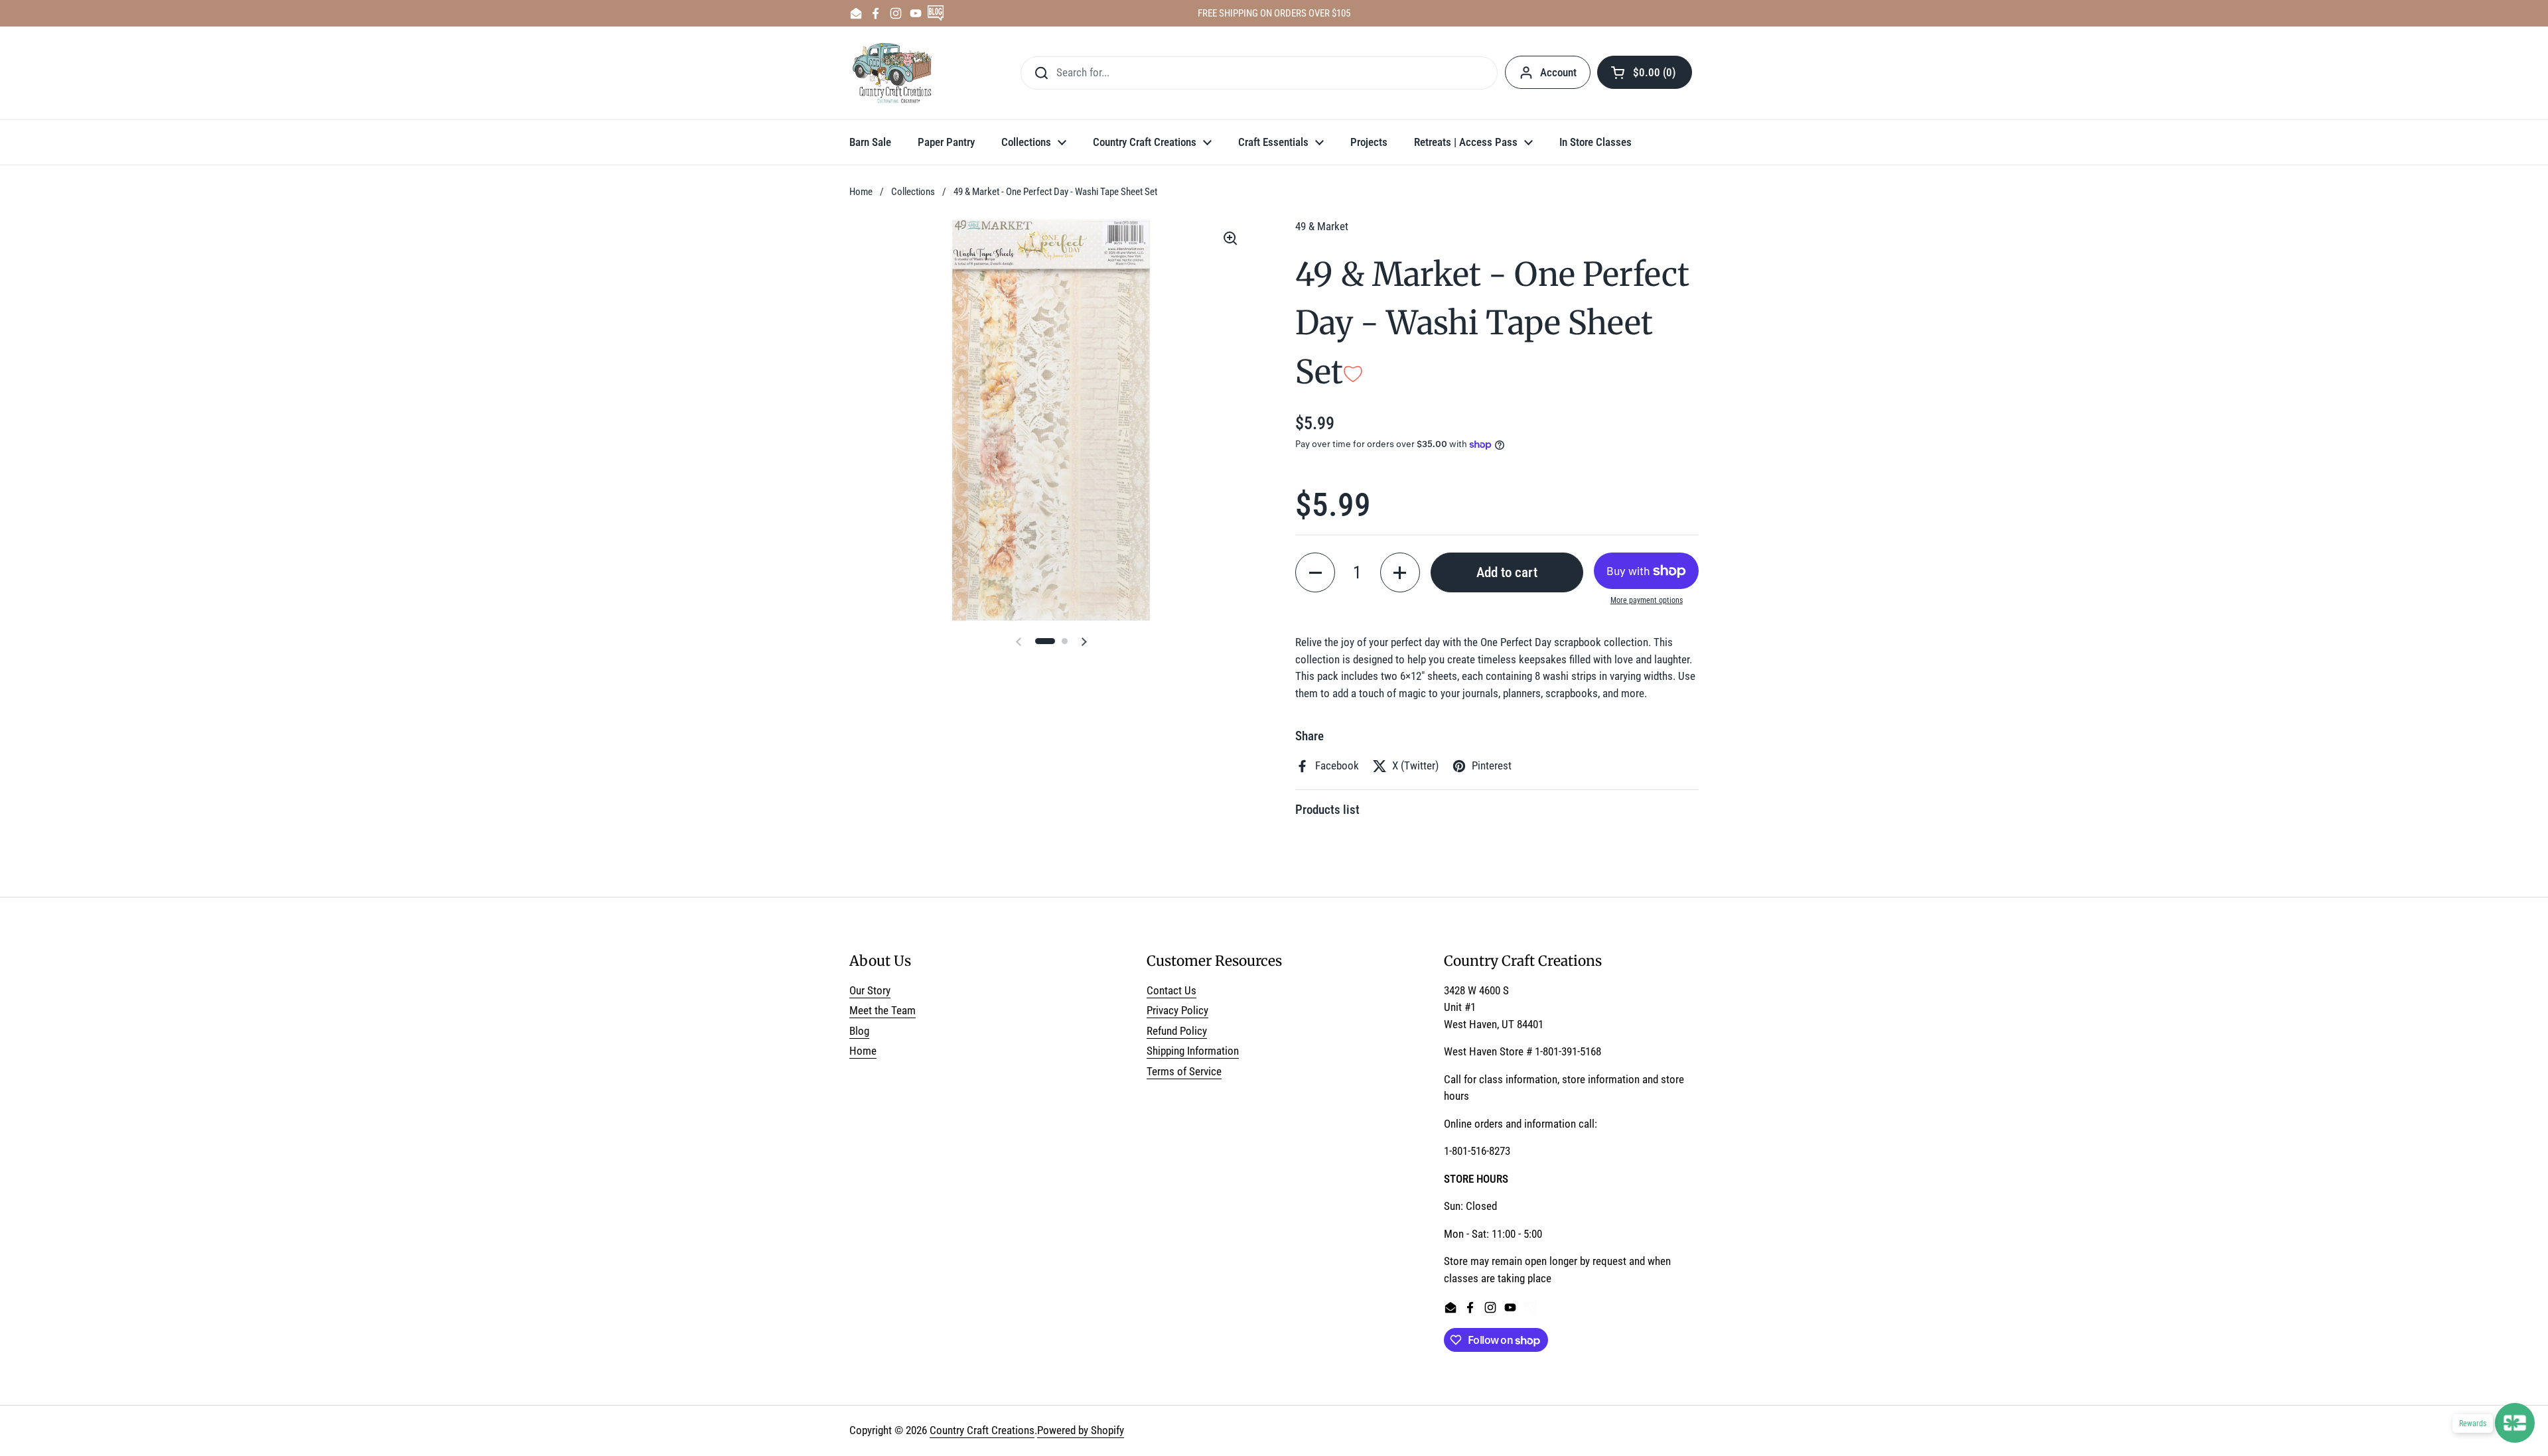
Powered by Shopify (1081, 1430)
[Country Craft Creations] (895, 73)
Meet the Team (883, 1010)
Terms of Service (1184, 1071)
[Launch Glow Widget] (2515, 1423)
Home (861, 192)
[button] (1645, 72)
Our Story (870, 990)
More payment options (1647, 600)
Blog (859, 1031)
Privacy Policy (1177, 1010)
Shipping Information (1193, 1051)
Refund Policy (1177, 1031)
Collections (913, 192)
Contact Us (1171, 990)
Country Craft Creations (982, 1430)
